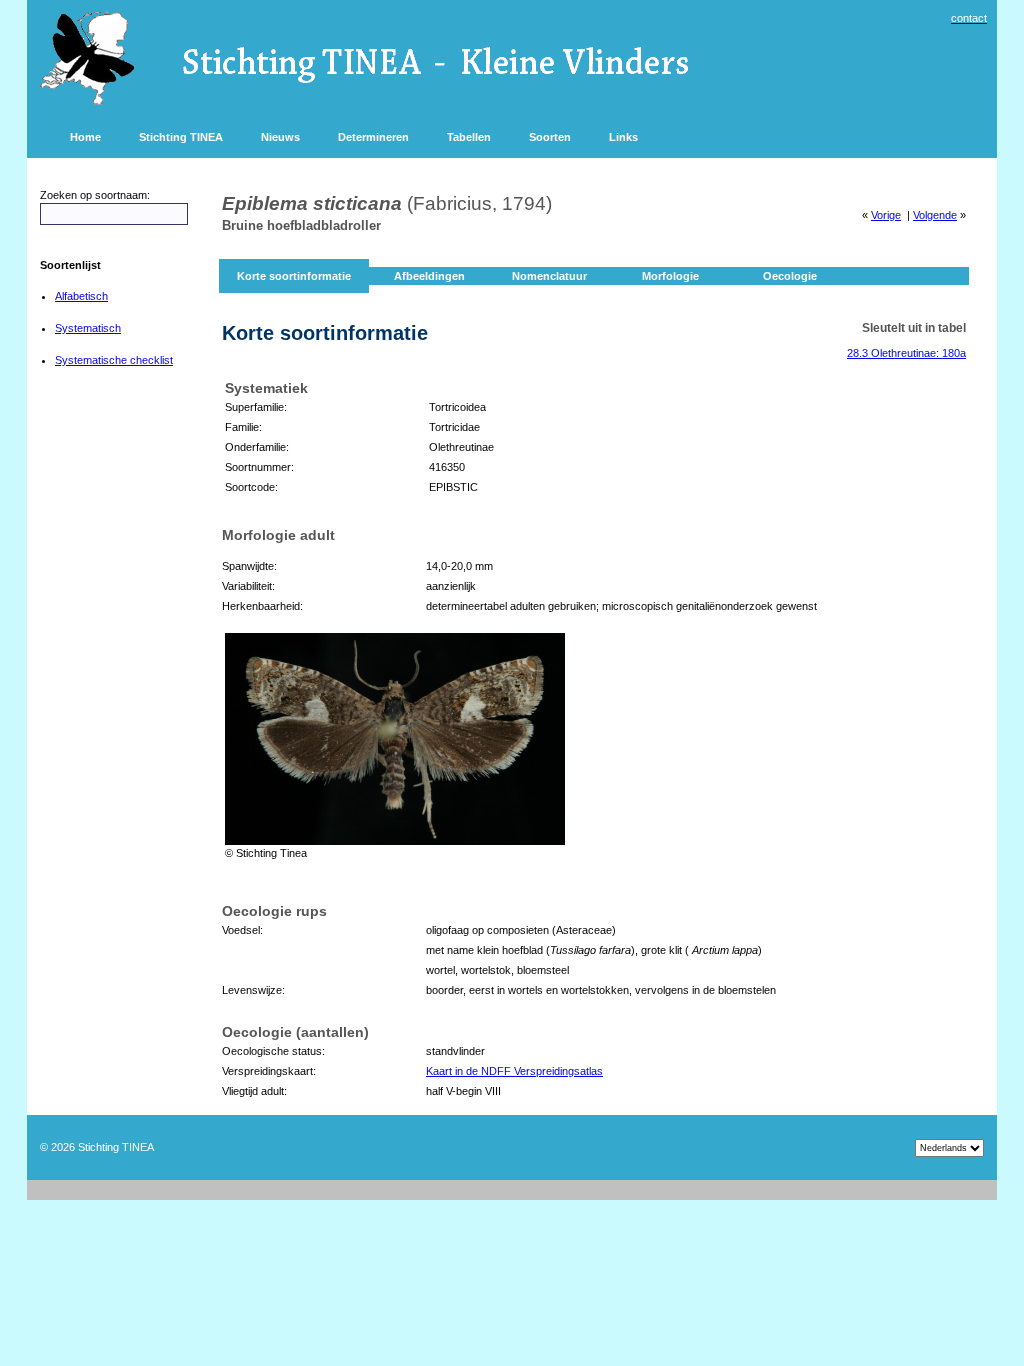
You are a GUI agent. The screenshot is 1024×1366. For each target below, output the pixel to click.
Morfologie (670, 276)
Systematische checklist (114, 360)
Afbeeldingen (429, 276)
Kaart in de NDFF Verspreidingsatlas (514, 1071)
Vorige (886, 215)
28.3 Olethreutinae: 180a (906, 353)
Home (85, 137)
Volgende (935, 215)
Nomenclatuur (549, 276)
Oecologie (790, 276)
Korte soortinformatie (294, 276)
